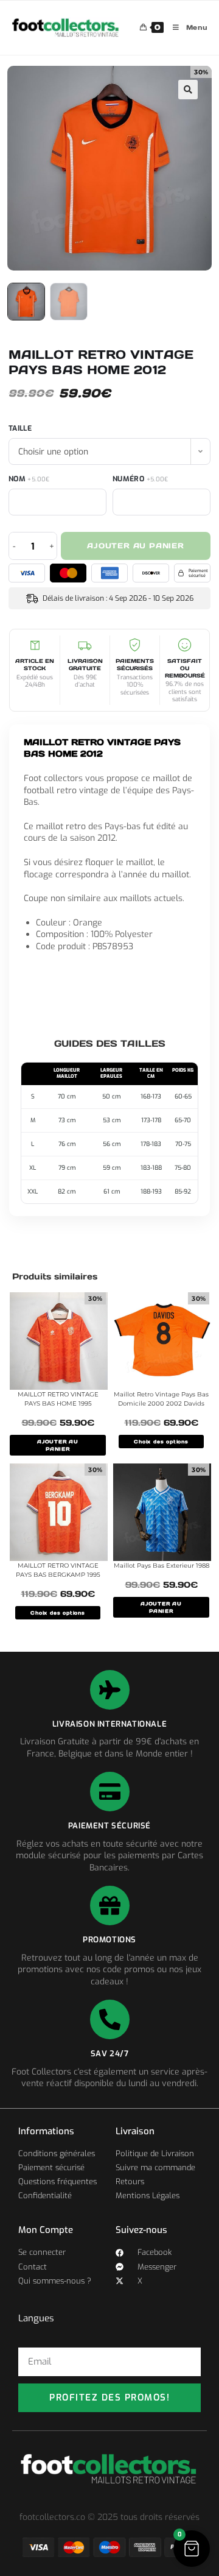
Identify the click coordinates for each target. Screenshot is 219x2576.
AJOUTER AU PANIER (58, 1445)
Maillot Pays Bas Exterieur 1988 (162, 1566)
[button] (188, 90)
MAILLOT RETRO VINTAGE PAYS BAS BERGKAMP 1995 (58, 1570)
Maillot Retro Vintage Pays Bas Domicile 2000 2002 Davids (161, 1399)
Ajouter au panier (136, 546)
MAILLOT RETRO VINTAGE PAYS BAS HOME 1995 (58, 1399)
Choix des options (161, 1442)
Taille (20, 428)
